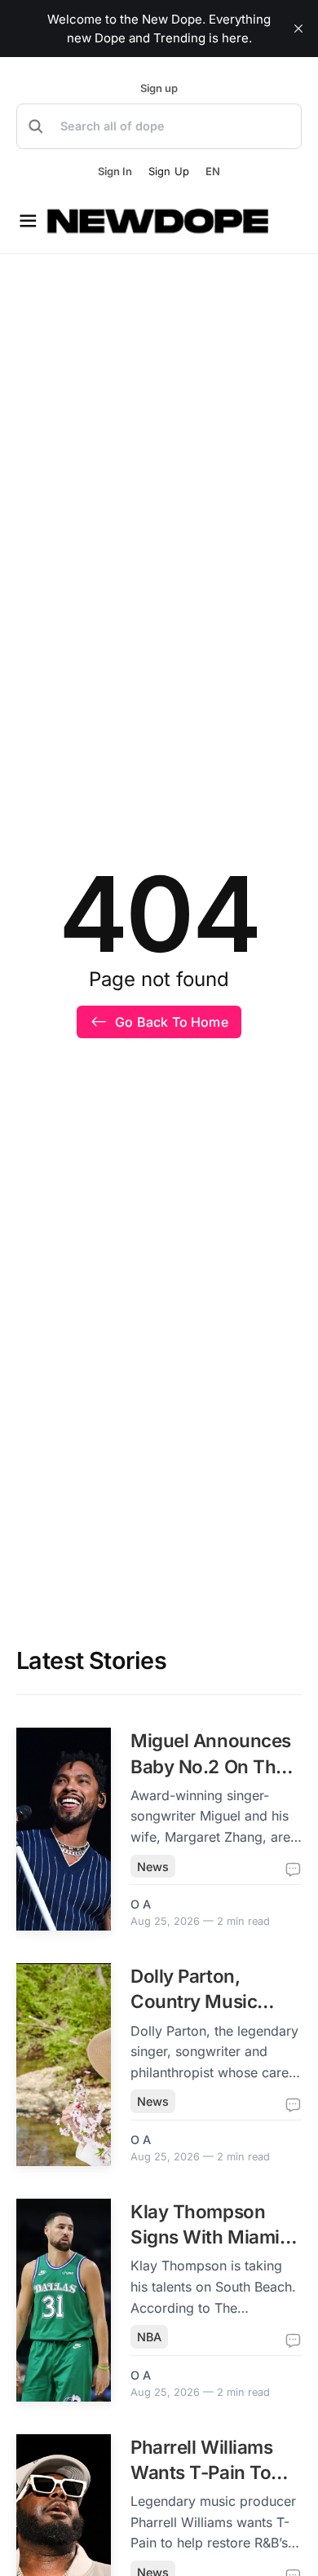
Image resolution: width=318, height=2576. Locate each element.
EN (213, 172)
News (153, 1867)
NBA (149, 2337)
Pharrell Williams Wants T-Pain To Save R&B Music (201, 2473)
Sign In (115, 172)
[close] (298, 29)
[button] (159, 126)
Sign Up (169, 171)
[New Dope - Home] (159, 221)
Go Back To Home (171, 1022)
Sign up (159, 88)
